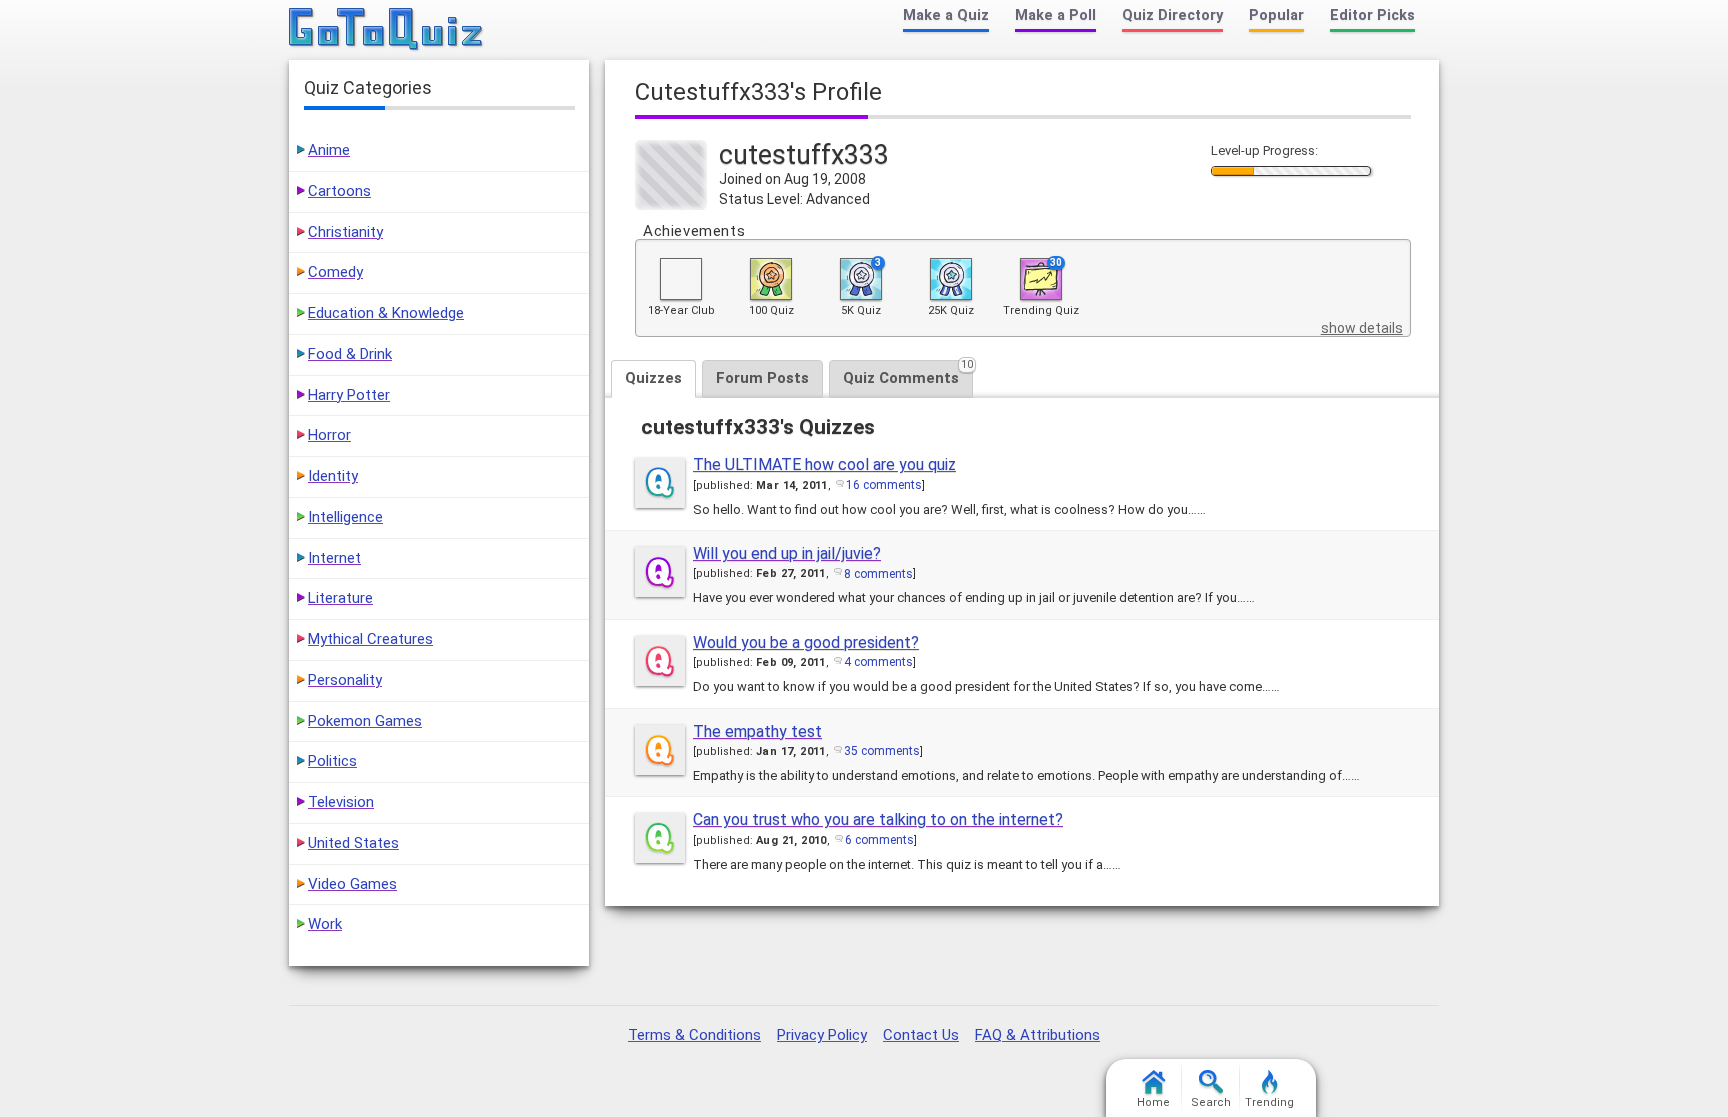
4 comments (878, 662)
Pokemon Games (365, 721)
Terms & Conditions (694, 1035)
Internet (334, 558)
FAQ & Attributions (1037, 1035)
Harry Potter (349, 395)
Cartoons (339, 191)
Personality (345, 680)
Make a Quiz (946, 15)
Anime (329, 150)
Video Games (352, 884)
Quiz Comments (908, 373)
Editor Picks (1372, 15)
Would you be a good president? (806, 642)
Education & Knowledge (386, 313)
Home (1153, 1102)
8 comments (878, 574)
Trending (1269, 1102)
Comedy (335, 272)
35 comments (882, 751)
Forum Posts (762, 378)
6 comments (879, 840)
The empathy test (757, 731)
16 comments (884, 485)
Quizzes (653, 378)
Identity (333, 476)
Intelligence (345, 517)
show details (1362, 328)
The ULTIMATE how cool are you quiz (824, 464)
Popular (1276, 15)
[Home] (386, 30)
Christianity (345, 232)
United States (353, 843)
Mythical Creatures (370, 639)
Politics (332, 761)
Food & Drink (350, 354)
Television (341, 802)
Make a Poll (1055, 15)
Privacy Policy (822, 1035)
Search (1211, 1102)
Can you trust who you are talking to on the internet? (878, 819)
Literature (340, 598)
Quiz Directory (1172, 15)
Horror (329, 435)
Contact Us (921, 1035)
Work (325, 924)
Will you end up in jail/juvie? (787, 553)
